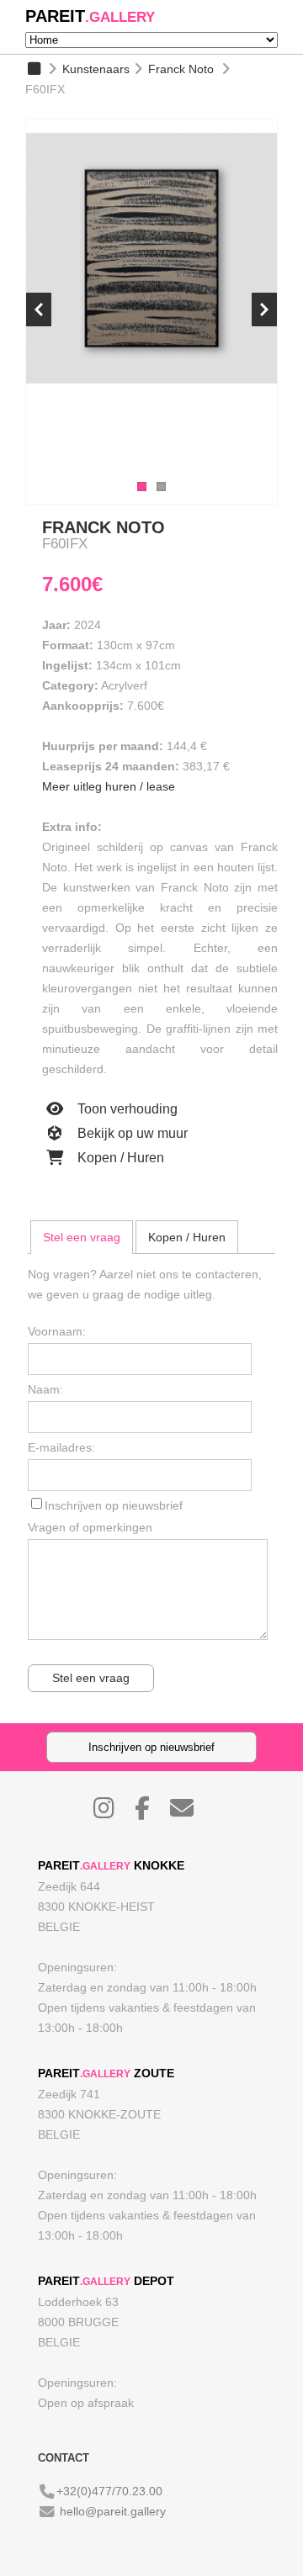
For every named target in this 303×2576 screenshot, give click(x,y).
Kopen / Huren (119, 1158)
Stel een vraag (82, 1237)
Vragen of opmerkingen (90, 1527)
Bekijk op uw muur (131, 1133)
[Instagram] (112, 1812)
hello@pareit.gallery (113, 2511)
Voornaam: (57, 1331)
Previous (39, 309)
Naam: (45, 1389)
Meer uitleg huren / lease (109, 786)
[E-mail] (190, 1812)
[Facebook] (151, 1812)
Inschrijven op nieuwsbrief (114, 1505)
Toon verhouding (126, 1109)
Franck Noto (181, 69)
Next (264, 309)
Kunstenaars (96, 69)
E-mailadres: (61, 1447)
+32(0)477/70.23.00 (109, 2491)
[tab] (82, 1237)
